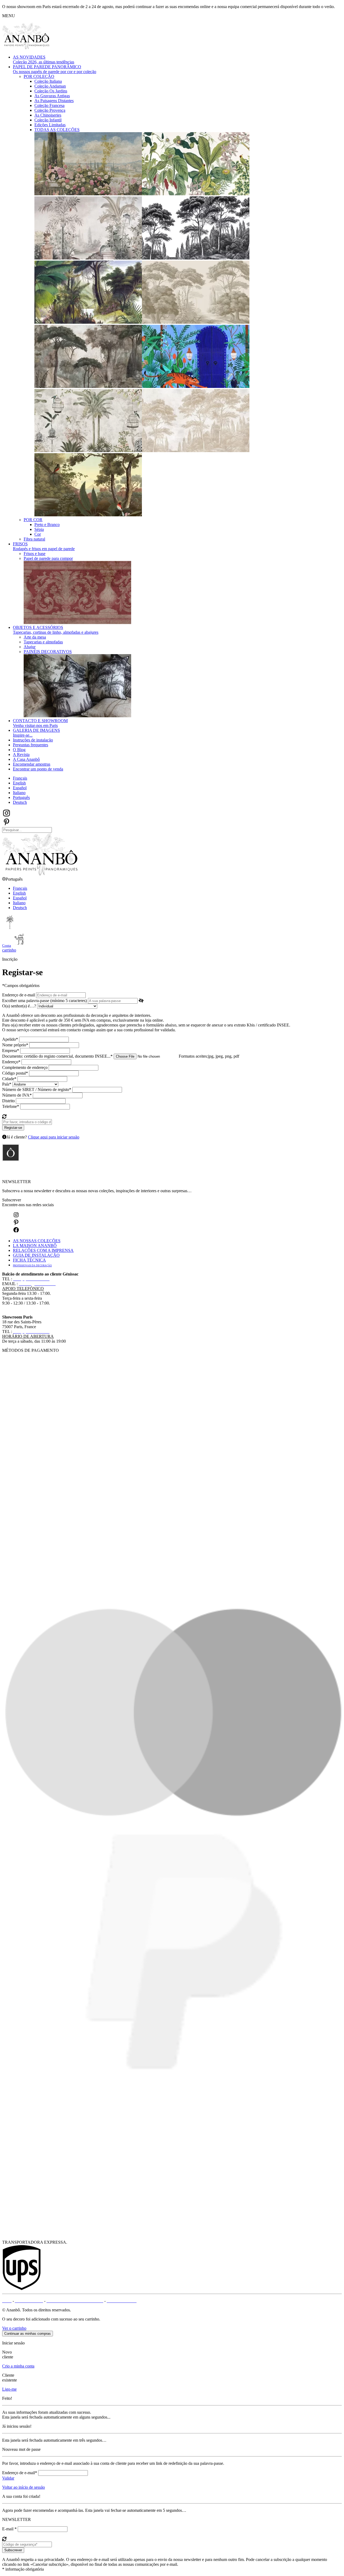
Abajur (30, 647)
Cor (38, 534)
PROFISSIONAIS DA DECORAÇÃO (32, 1266)
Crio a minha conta (18, 2366)
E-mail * (9, 2529)
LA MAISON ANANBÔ (35, 1246)
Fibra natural (34, 539)
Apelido (10, 1039)
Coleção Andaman (50, 86)
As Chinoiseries (48, 115)
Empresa (11, 1051)
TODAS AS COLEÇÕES (57, 130)
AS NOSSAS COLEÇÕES (37, 1241)
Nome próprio (15, 1045)
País (7, 1084)
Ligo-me (9, 2389)
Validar (8, 2478)
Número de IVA (17, 1095)
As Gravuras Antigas (52, 96)
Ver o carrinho (14, 2328)
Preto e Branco (47, 525)
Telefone (11, 1106)
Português (21, 797)
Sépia (39, 529)
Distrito (8, 1101)
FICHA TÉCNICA (29, 1260)
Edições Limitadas (50, 125)
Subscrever (12, 1200)
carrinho (9, 950)
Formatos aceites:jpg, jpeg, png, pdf (209, 1056)
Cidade (9, 1079)
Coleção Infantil (48, 120)
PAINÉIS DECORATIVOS (48, 652)
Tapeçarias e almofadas (43, 642)
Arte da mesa (35, 637)
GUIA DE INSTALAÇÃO (36, 1255)
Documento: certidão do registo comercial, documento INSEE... (57, 1056)
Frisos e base (35, 554)
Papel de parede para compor (48, 558)
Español (20, 788)
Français (20, 778)
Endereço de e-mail (19, 995)
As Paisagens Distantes (54, 101)
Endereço (11, 1062)
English (19, 783)
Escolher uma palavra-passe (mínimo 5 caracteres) (44, 1001)
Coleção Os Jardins (51, 91)
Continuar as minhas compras (28, 2334)
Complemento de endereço (25, 1067)
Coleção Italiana (48, 81)
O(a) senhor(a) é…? (19, 1006)
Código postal (15, 1073)
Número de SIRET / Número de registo (37, 1089)
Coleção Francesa (49, 105)
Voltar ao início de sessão (24, 2487)
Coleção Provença (50, 110)
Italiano (19, 793)
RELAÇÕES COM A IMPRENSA (43, 1250)
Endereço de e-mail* (20, 2473)
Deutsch (20, 802)
